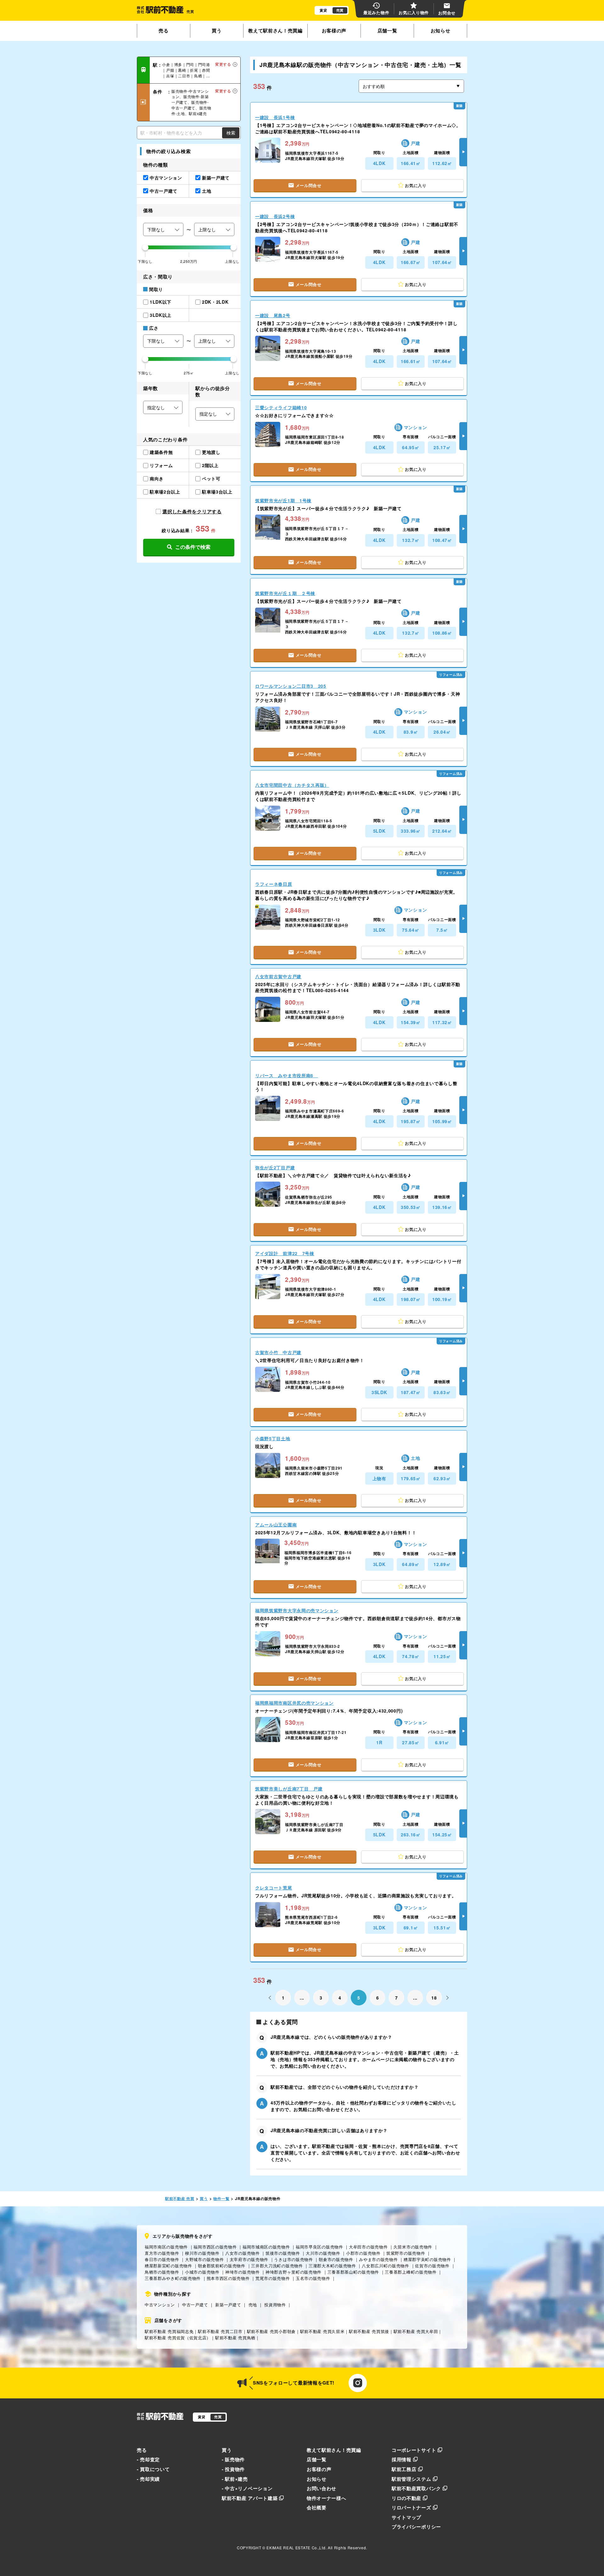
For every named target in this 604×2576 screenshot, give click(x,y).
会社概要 (317, 2507)
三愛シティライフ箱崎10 (281, 407)
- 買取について (153, 2469)
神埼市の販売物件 (243, 2272)
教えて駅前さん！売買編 (275, 30)
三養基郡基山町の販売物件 (353, 2272)
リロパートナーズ (411, 2507)
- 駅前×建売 (235, 2479)
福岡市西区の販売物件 (215, 2247)
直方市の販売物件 (162, 2253)
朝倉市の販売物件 (336, 2259)
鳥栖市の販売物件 (162, 2272)
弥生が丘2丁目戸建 (275, 1167)
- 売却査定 (148, 2459)
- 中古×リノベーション (247, 2488)
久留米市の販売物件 (413, 2247)
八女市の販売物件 (243, 2253)
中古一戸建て (195, 2305)
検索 (231, 133)
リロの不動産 (406, 2498)
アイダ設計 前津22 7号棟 (285, 1253)
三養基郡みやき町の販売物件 (173, 2278)
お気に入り (416, 185)
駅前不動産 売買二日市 (220, 2331)
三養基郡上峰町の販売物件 (411, 2272)
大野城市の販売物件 (204, 2259)
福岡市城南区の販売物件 (266, 2247)
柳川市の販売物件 (202, 2253)
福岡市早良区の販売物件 (319, 2247)
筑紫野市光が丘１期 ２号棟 (285, 593)
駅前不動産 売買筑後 (369, 2331)
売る (163, 30)
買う (217, 30)
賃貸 (323, 10)
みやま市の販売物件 (378, 2259)
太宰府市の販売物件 (249, 2259)
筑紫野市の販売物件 (406, 2253)
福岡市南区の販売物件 (166, 2247)
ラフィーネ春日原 (274, 884)
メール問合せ (309, 185)
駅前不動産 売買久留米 (322, 2331)
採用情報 (402, 2459)
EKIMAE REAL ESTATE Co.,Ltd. (296, 2548)
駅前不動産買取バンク (416, 2488)
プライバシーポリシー (416, 2527)
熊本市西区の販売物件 (228, 2278)
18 (434, 1998)
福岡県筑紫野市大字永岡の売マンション (297, 1610)
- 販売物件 (233, 2459)
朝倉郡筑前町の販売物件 (222, 2266)
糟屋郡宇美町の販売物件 (427, 2259)
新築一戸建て (228, 2305)
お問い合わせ (322, 2488)
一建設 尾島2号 (273, 315)
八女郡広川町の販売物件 (386, 2266)
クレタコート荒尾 (274, 1888)
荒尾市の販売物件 (273, 2278)
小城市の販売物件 (202, 2272)
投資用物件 (275, 2305)
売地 (253, 2305)
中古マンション (160, 2305)
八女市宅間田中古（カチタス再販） (292, 785)
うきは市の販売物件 (293, 2259)
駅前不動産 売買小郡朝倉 (271, 2331)
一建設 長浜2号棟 (275, 216)
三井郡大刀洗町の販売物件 (277, 2266)
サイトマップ (406, 2517)
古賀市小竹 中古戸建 (278, 1352)
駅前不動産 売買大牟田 (416, 2331)
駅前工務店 (404, 2469)
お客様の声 (334, 30)
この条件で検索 (193, 547)
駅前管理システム (411, 2479)
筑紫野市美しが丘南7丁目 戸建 (289, 1789)
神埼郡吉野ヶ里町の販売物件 (294, 2272)
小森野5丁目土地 (273, 1438)
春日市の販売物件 (162, 2259)
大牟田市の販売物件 (368, 2247)
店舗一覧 (387, 30)
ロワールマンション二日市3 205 (291, 686)
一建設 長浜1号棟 (275, 117)
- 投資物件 (233, 2469)
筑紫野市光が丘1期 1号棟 (283, 500)
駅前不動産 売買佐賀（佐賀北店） (178, 2338)
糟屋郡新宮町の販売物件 (168, 2266)
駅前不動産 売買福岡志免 (169, 2331)
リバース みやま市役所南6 (287, 1075)
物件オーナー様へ (327, 2498)
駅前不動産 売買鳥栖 (235, 2338)
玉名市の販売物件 (313, 2278)
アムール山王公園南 (276, 1525)
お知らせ (441, 30)
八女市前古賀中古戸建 (278, 976)
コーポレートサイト (414, 2450)
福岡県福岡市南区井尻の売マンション (294, 1703)
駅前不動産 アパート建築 (250, 2498)
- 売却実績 (148, 2479)
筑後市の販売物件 (283, 2253)
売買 (340, 10)
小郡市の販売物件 (363, 2253)
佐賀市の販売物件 (432, 2266)
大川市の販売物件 (323, 2253)
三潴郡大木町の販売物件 (332, 2266)
